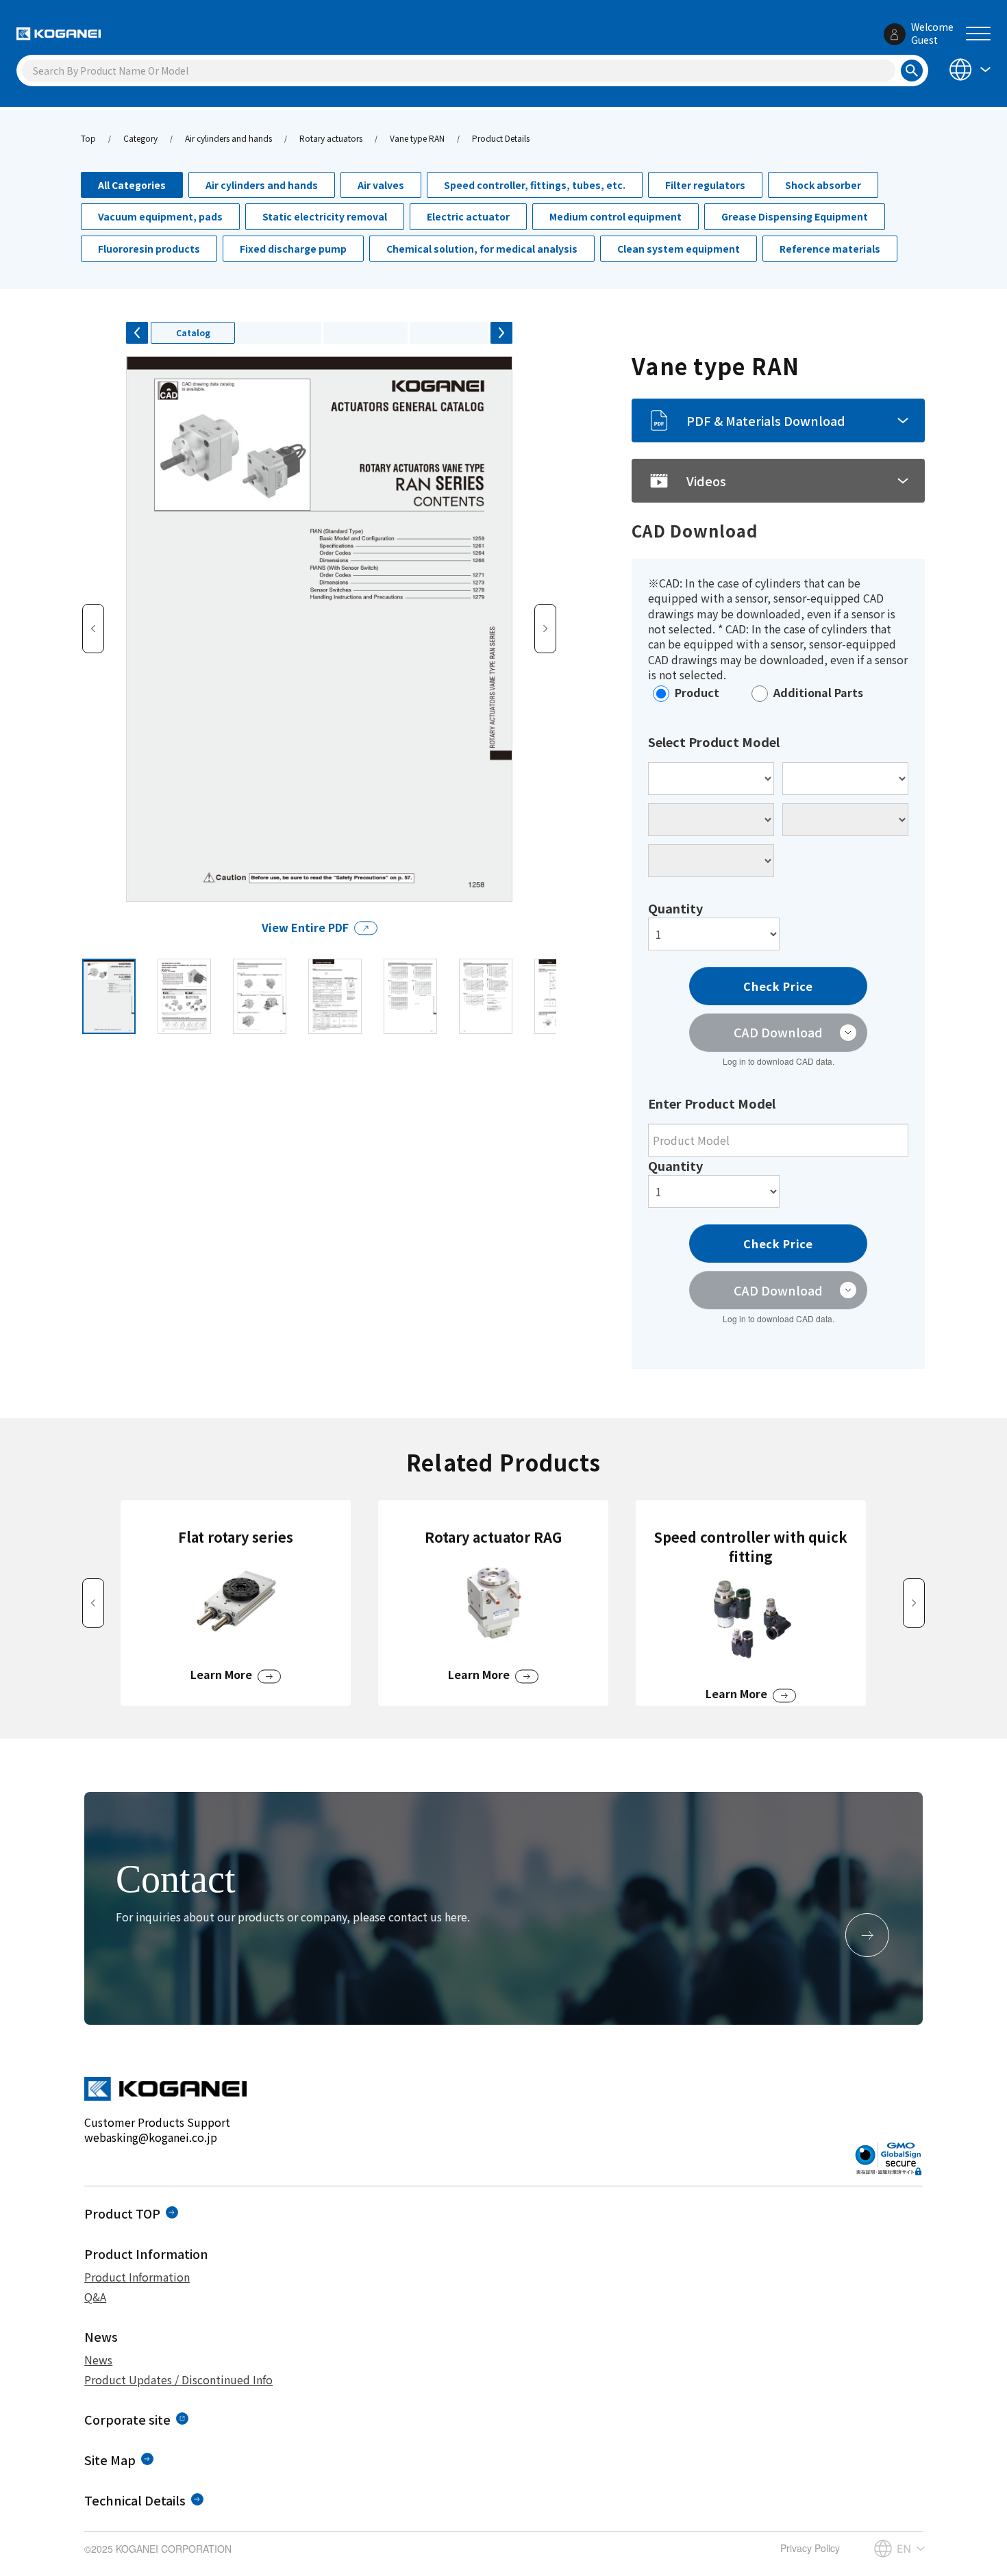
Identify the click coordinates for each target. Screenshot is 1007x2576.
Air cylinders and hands (228, 138)
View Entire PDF (305, 927)
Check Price (778, 986)
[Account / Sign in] (895, 34)
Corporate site (127, 2419)
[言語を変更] (969, 70)
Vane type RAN (417, 138)
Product (697, 692)
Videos (706, 481)
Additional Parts (818, 692)
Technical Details (135, 2500)
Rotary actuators (331, 138)
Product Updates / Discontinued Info (178, 2379)
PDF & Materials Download (766, 420)
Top (88, 138)
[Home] (59, 34)
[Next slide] (914, 1603)
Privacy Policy (810, 2548)
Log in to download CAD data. (779, 1061)
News (98, 2360)
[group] (236, 1603)
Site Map (110, 2460)
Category (140, 138)
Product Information (137, 2277)
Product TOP (122, 2213)
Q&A (95, 2297)
